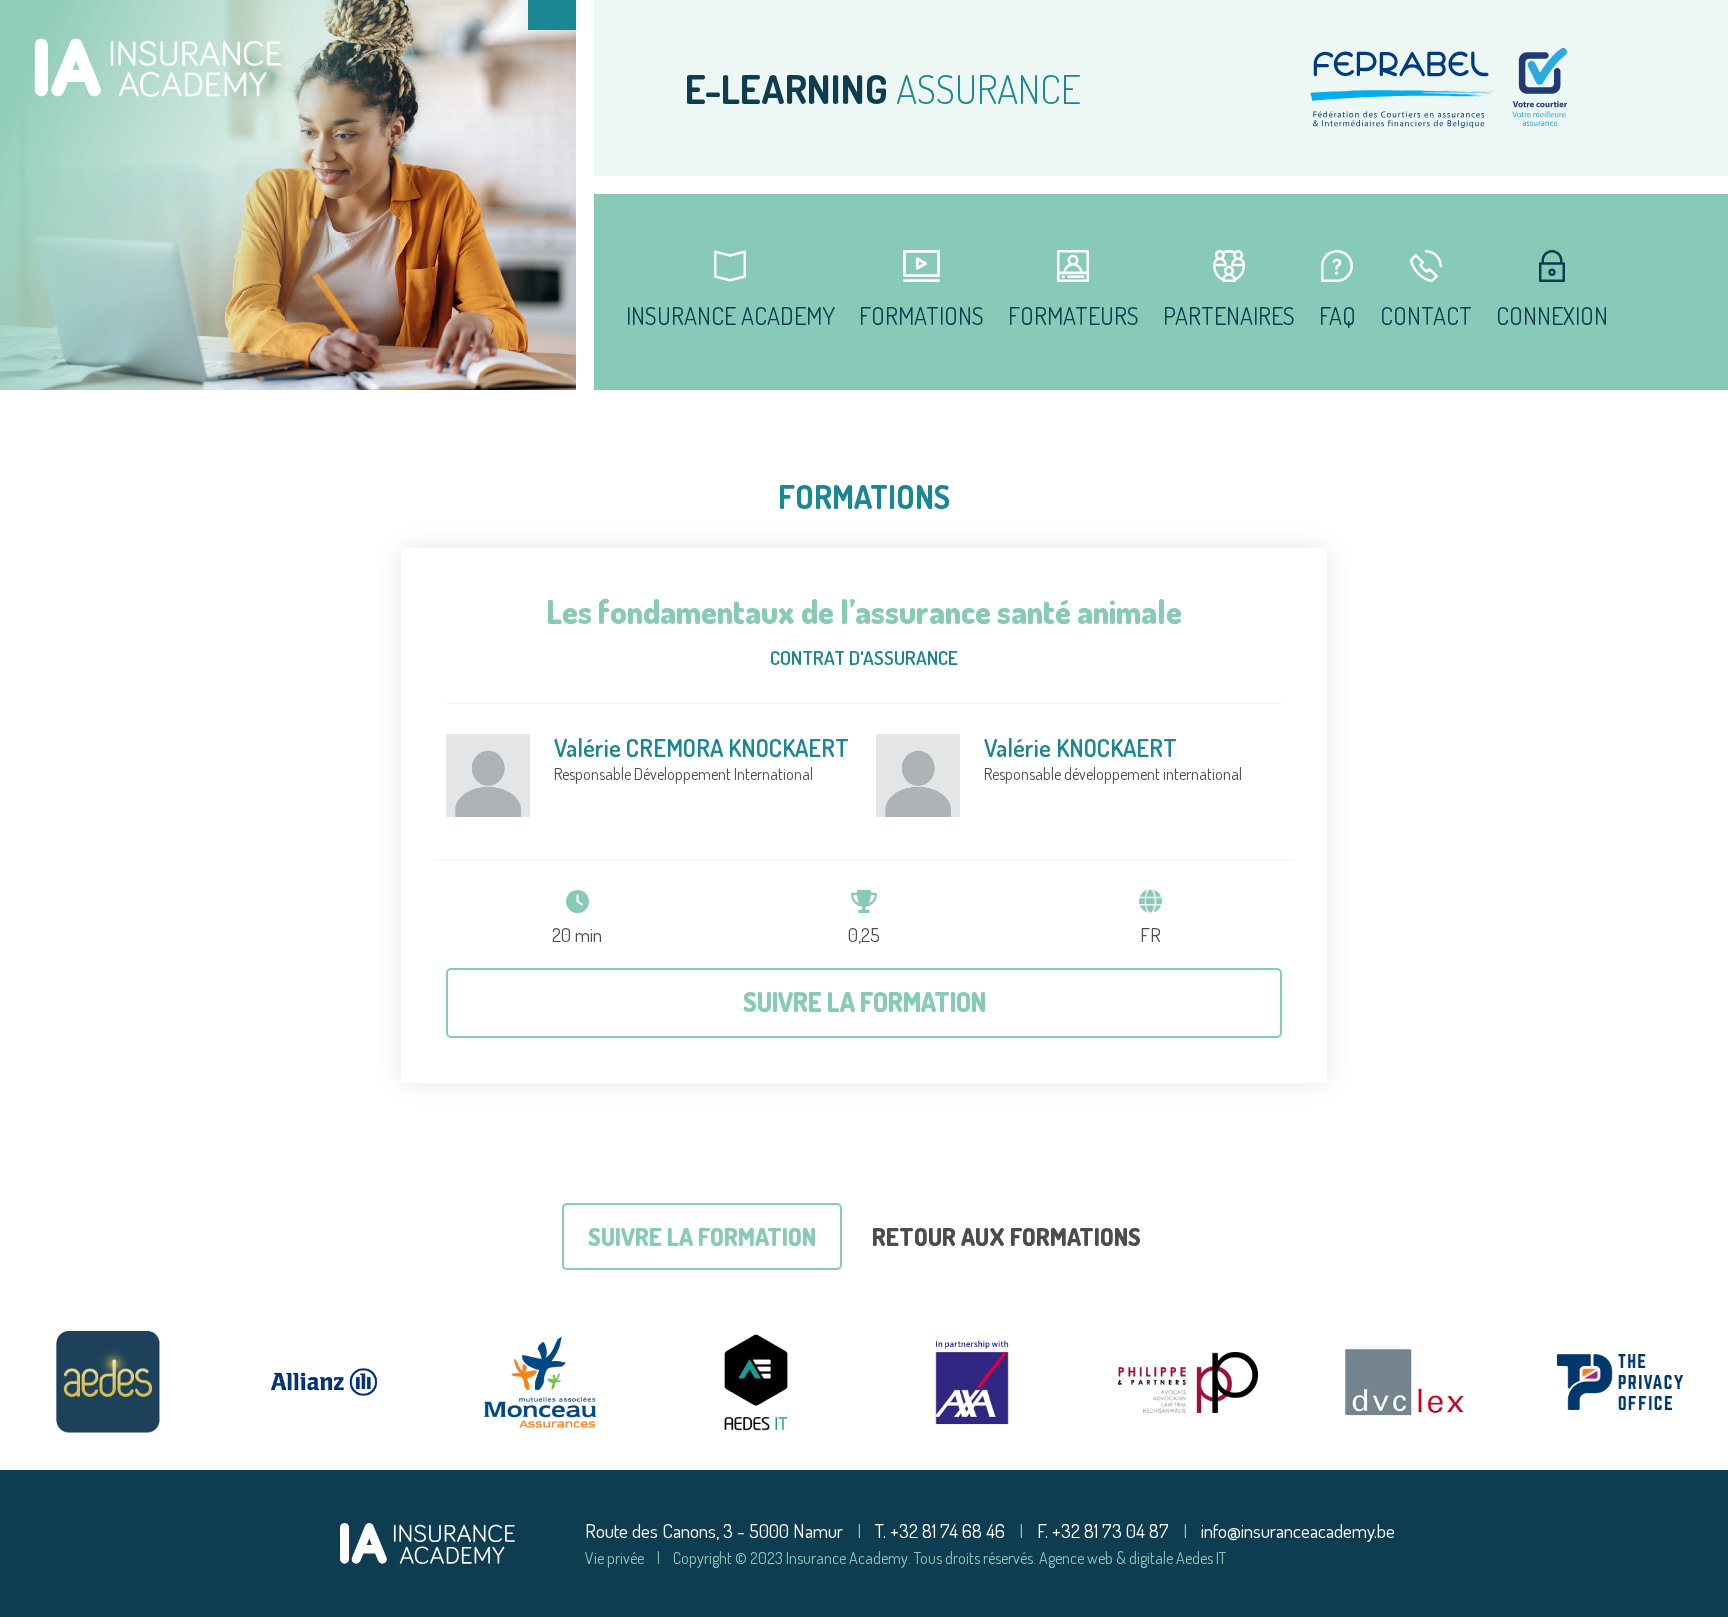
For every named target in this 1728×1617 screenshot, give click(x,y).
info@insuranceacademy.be (1298, 1530)
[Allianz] (324, 1382)
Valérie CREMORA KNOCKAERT (701, 747)
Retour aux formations (1006, 1236)
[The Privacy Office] (1620, 1382)
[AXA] (972, 1382)
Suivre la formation (864, 1001)
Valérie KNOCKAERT (1080, 747)
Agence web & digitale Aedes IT (1132, 1558)
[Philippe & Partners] (1188, 1382)
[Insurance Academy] (427, 1540)
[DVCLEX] (1404, 1382)
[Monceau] (540, 1382)
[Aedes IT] (756, 1382)
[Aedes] (108, 1382)
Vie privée (614, 1558)
